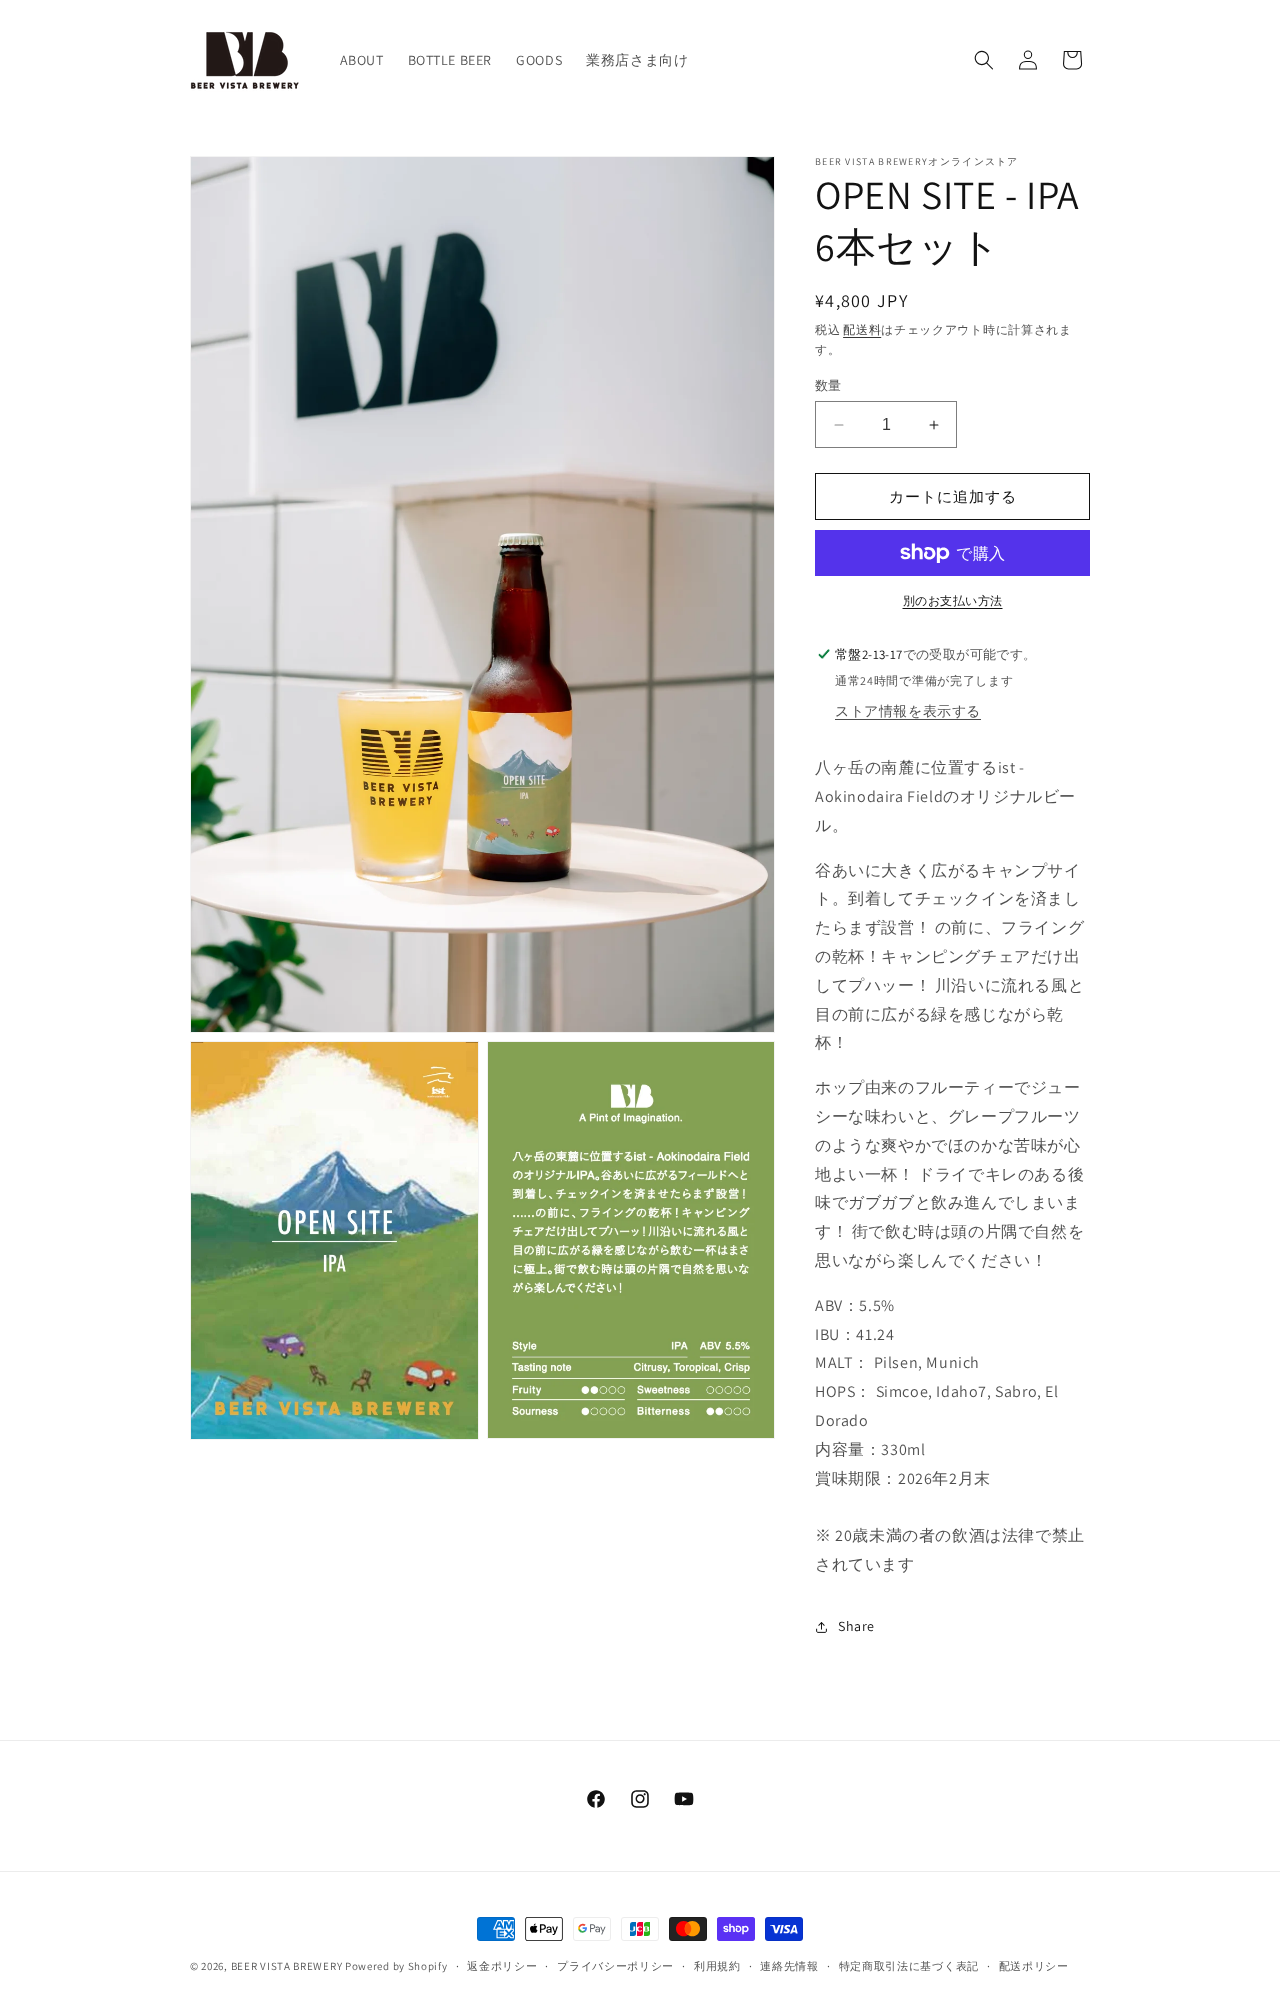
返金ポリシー (502, 1966)
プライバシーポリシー (615, 1966)
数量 (828, 385)
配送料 (862, 329)
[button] (984, 60)
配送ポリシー (1034, 1966)
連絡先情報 (789, 1966)
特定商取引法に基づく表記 (909, 1966)
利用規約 (717, 1966)
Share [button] (856, 1626)
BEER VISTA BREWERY (287, 1966)
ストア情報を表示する (908, 711)
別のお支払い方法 (953, 600)
